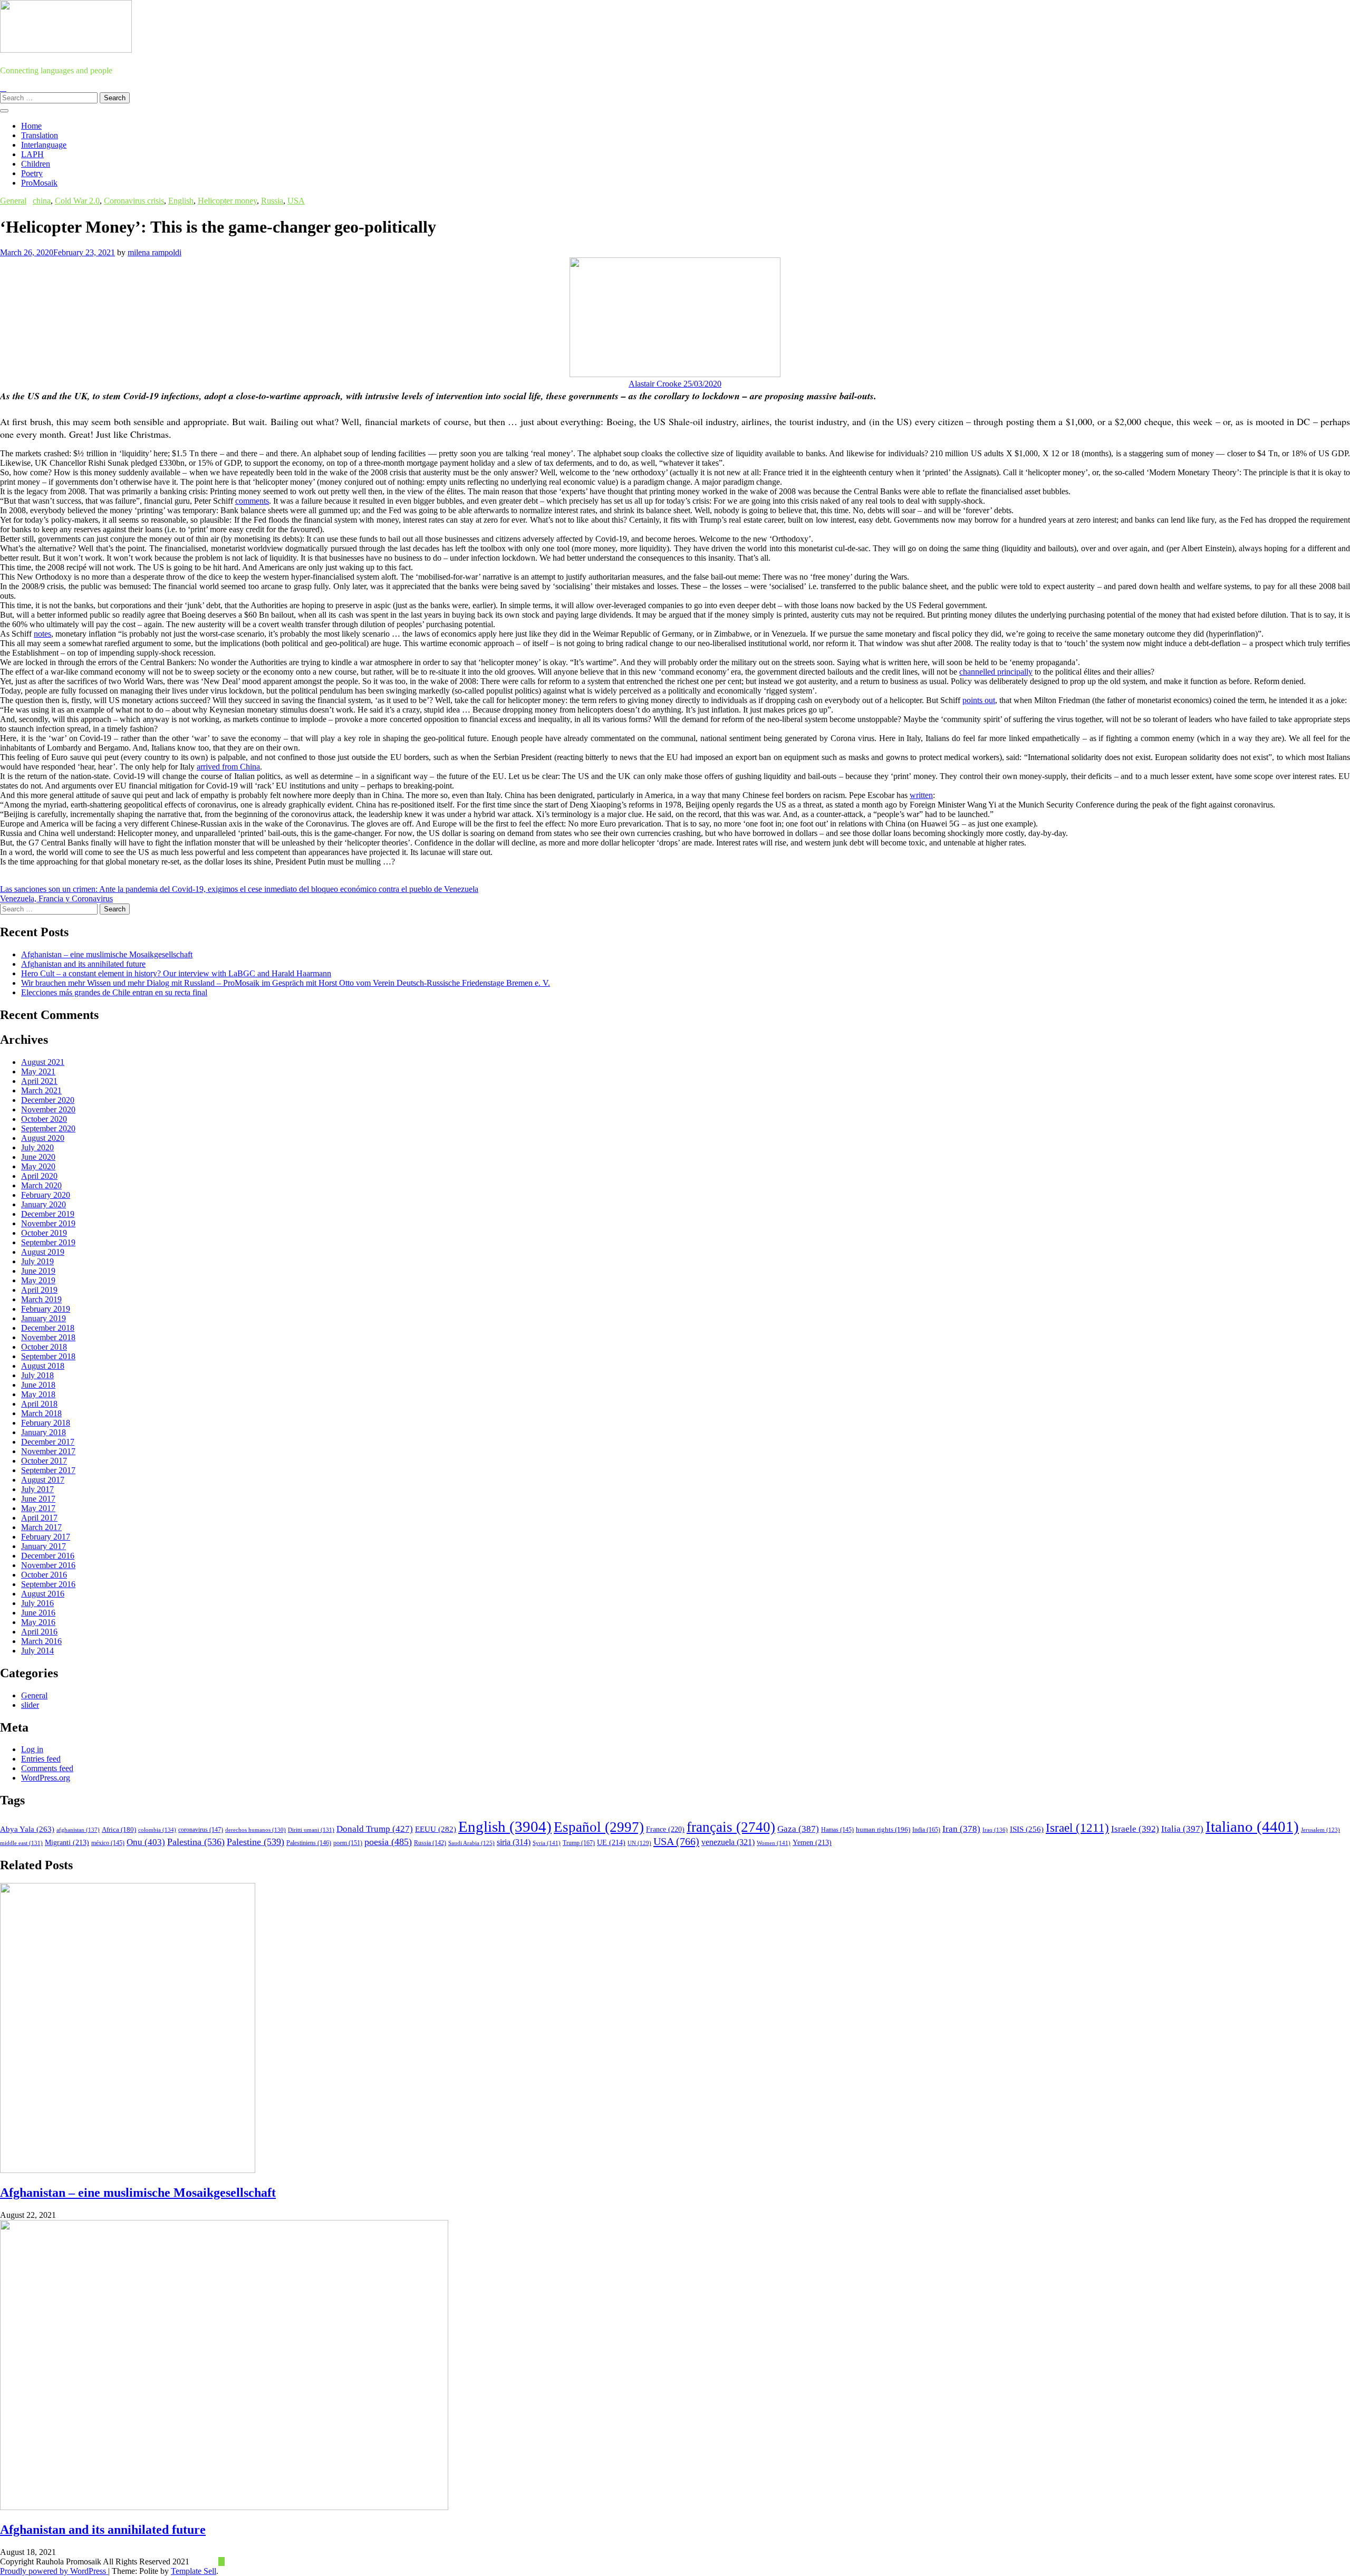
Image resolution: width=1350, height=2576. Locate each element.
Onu (146, 1842)
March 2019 (41, 1299)
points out (979, 700)
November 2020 (48, 1109)
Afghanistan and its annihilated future (83, 964)
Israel (1077, 1828)
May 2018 (38, 1394)
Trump (579, 1843)
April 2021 (39, 1081)
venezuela (728, 1842)
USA (296, 201)
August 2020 (43, 1138)
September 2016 (48, 1584)
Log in (32, 1749)
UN (639, 1843)
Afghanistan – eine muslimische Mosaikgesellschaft (107, 954)
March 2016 (41, 1641)
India (926, 1830)
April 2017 (39, 1518)
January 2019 (44, 1318)
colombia (157, 1830)
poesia (388, 1842)
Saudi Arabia (471, 1843)
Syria (547, 1843)
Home (31, 126)
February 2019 (46, 1309)
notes (42, 634)
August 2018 (43, 1366)
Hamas (837, 1830)
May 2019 (38, 1280)
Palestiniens (309, 1843)
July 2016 (37, 1603)
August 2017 (43, 1480)
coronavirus (201, 1830)
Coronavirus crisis (134, 201)
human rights (883, 1829)
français (731, 1827)
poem (348, 1843)
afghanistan (78, 1830)
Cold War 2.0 (77, 201)
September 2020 (48, 1128)
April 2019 (39, 1290)
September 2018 (48, 1356)
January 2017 (44, 1546)
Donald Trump (375, 1829)
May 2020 (38, 1166)
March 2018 (41, 1413)
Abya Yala (27, 1829)
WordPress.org (46, 1778)
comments (252, 501)
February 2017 (46, 1537)
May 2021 (38, 1071)
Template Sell (194, 2571)
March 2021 (41, 1090)
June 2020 (38, 1157)
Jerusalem (1320, 1830)
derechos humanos (255, 1830)
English (181, 201)
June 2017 (38, 1499)
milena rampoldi (155, 252)
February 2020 (46, 1195)
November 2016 (48, 1565)
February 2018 (46, 1423)
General (13, 201)
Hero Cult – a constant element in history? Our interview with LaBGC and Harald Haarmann (176, 973)
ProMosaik (39, 183)
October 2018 (44, 1347)
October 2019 (44, 1233)
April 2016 (39, 1632)
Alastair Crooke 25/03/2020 (675, 384)
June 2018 (38, 1385)
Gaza (798, 1829)
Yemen (812, 1843)
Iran (961, 1829)
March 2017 (41, 1527)
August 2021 (43, 1062)
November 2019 (48, 1223)
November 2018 (48, 1337)
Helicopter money (227, 201)
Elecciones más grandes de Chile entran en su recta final (114, 992)
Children (36, 164)
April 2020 (39, 1176)
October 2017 (44, 1461)
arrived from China (228, 767)
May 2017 (38, 1508)
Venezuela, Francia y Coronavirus (56, 898)
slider (30, 1705)
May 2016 (38, 1622)
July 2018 (37, 1375)
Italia (1182, 1829)
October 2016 (44, 1575)
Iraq (995, 1830)
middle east (21, 1843)
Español (599, 1827)
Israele (1135, 1829)
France (665, 1829)
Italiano (1252, 1827)
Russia (272, 201)
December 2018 (48, 1328)
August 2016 (43, 1594)
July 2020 (37, 1147)
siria (514, 1842)
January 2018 (44, 1432)
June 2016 (38, 1613)
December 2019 (48, 1214)
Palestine (255, 1842)
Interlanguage (44, 145)
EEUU (436, 1829)
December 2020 (48, 1100)
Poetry (32, 173)
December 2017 (48, 1442)
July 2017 (37, 1489)
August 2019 (43, 1252)
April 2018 (39, 1404)
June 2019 (38, 1271)
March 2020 (41, 1185)
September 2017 (48, 1470)
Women (774, 1843)
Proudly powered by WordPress (54, 2571)
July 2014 (37, 1651)
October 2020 (44, 1119)
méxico (108, 1843)
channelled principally (996, 672)
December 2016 (48, 1556)
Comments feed (47, 1768)
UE (611, 1843)
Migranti (67, 1843)
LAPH (32, 154)
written (921, 795)
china (42, 201)
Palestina (196, 1842)
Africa (119, 1830)
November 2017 (48, 1451)
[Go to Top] (221, 2561)
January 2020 (44, 1204)
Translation (40, 135)
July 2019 (37, 1261)
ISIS (1027, 1829)
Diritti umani (311, 1830)
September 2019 (48, 1242)
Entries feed (41, 1759)
